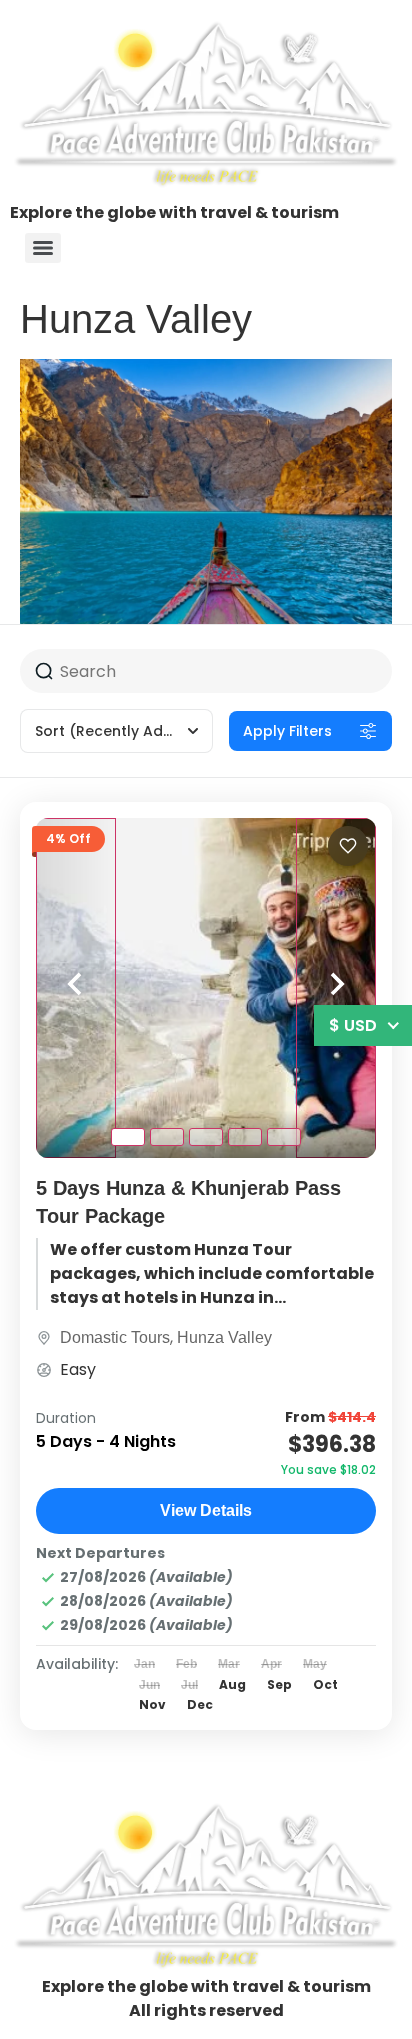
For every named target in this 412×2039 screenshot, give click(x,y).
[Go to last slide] (76, 988)
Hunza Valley (224, 1337)
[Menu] (43, 248)
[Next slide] (336, 988)
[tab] (128, 1137)
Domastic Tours (115, 1337)
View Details (206, 1510)
